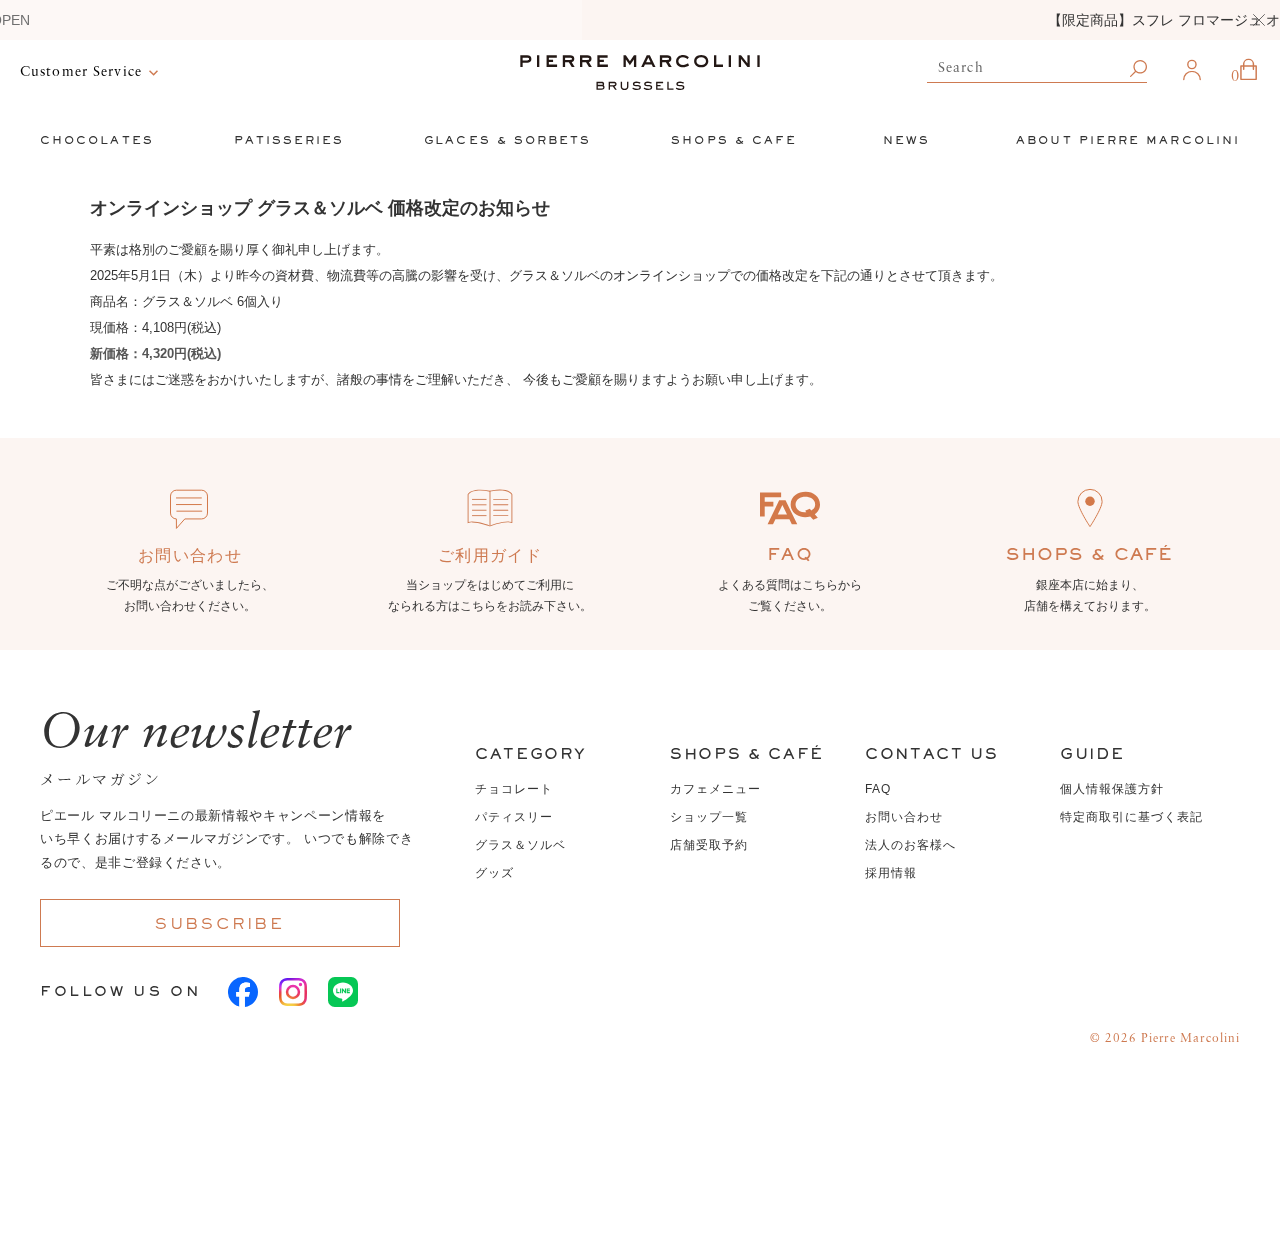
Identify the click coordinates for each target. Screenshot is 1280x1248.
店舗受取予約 (709, 845)
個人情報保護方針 (1112, 789)
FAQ (878, 789)
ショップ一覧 (709, 817)
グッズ (494, 873)
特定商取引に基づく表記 (1131, 817)
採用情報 (891, 873)
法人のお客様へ (910, 845)
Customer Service (81, 72)
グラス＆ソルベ (520, 845)
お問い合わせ (904, 817)
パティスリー (514, 817)
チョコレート (514, 789)
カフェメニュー (715, 789)
